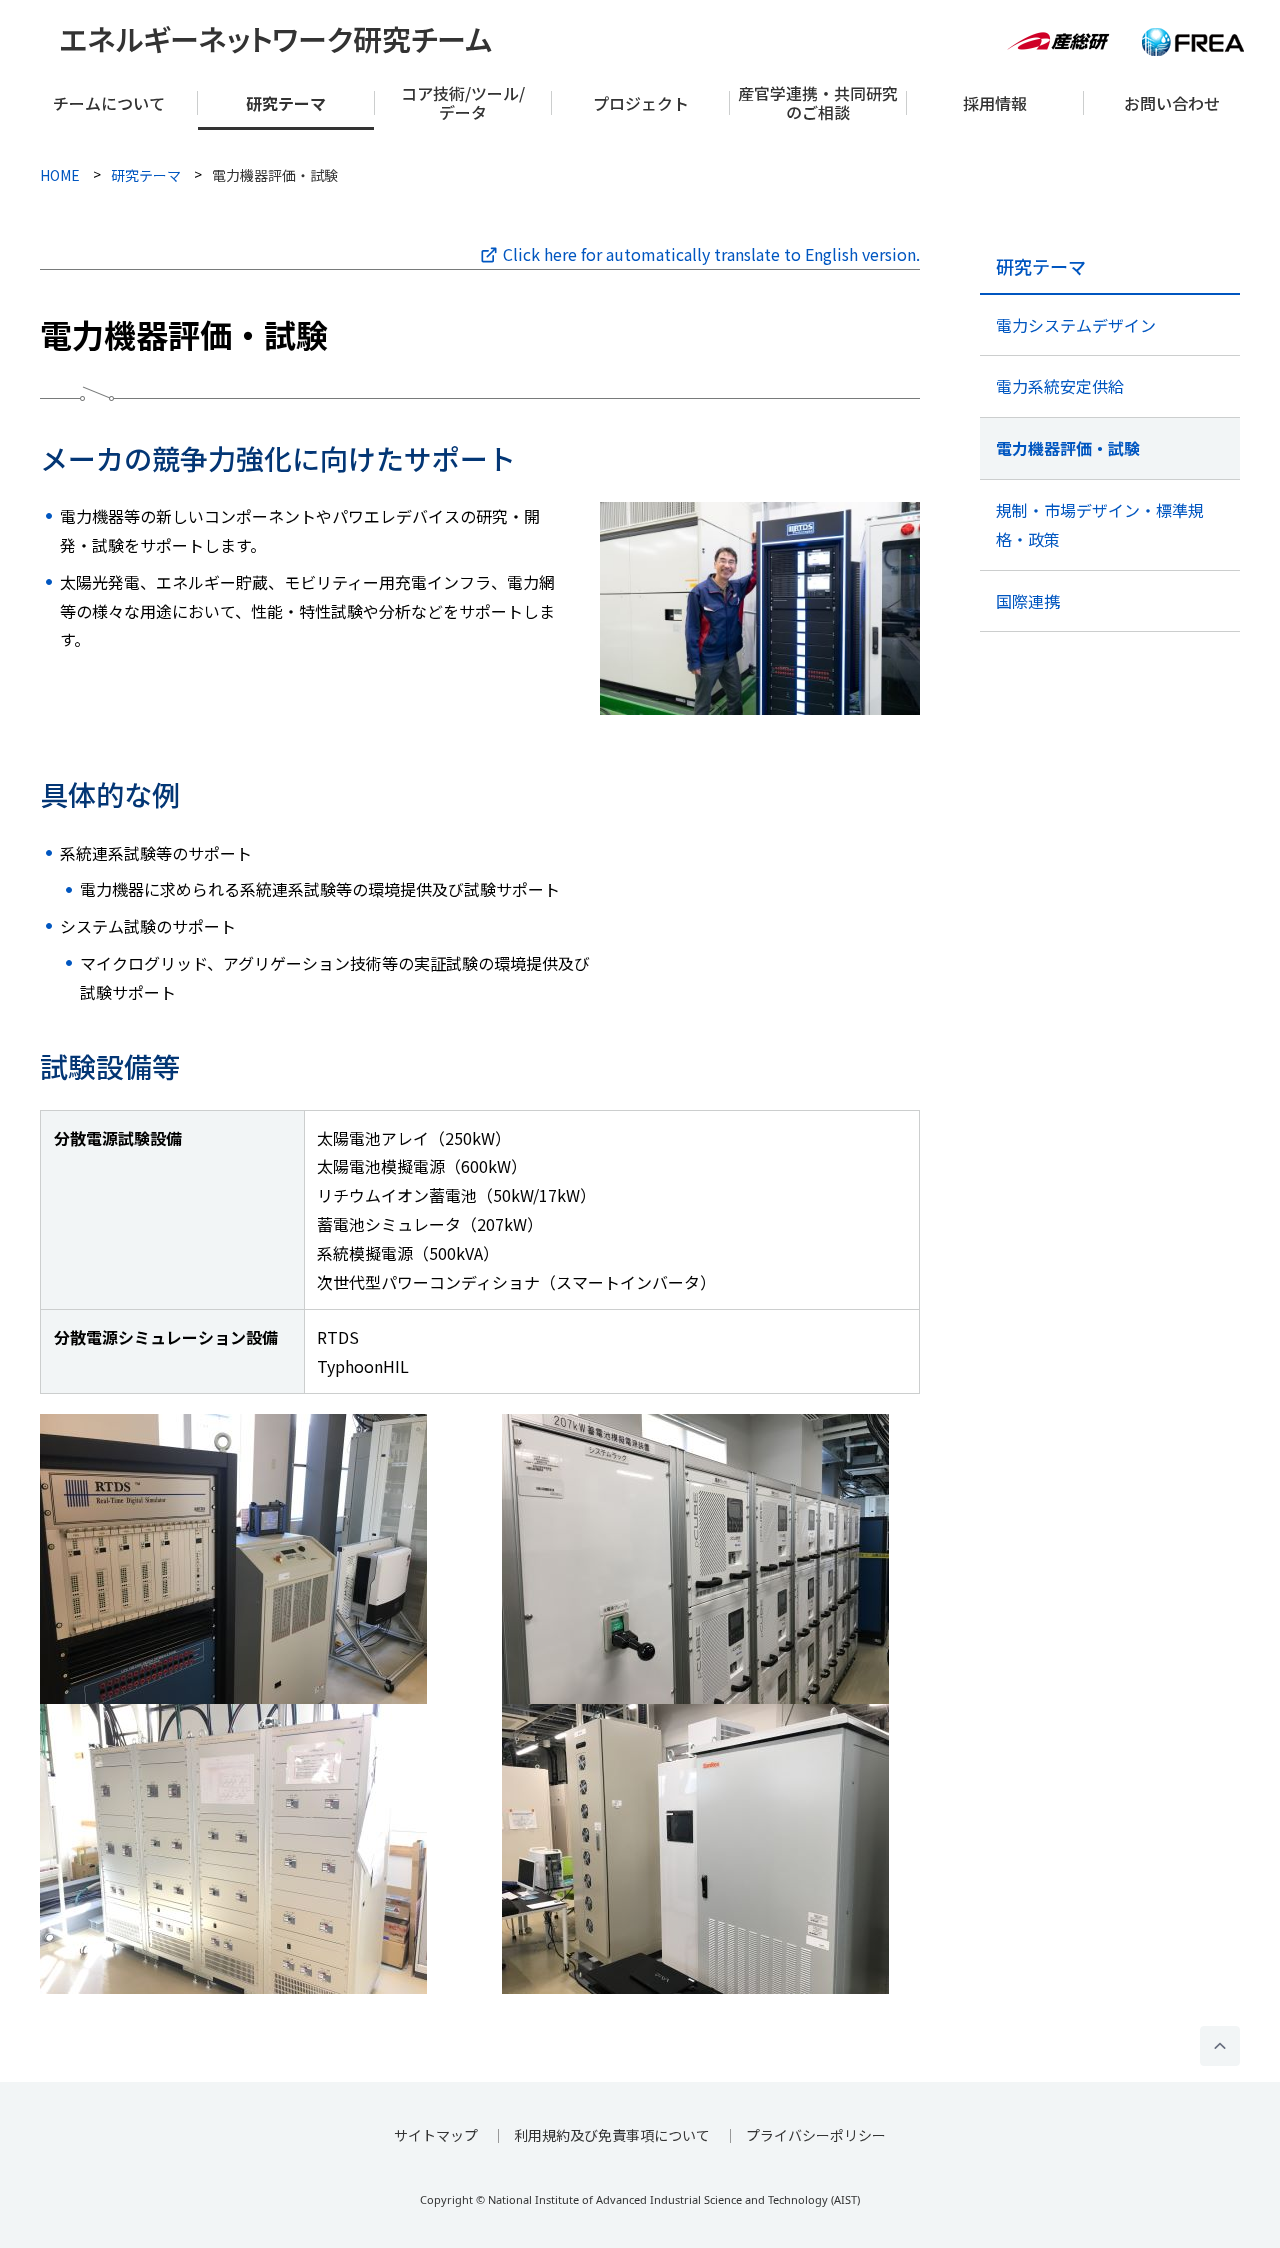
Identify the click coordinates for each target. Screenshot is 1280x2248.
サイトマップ (436, 2135)
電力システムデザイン (1076, 325)
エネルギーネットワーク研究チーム (276, 38)
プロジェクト (641, 103)
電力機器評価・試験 (1068, 448)
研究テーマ (286, 103)
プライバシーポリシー (816, 2135)
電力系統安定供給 (1060, 386)
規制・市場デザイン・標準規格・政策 (1100, 524)
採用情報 (995, 103)
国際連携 (1028, 601)
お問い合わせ (1172, 103)
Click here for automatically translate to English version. (711, 254)
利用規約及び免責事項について (612, 2135)
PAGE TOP (1220, 2046)
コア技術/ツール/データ (463, 102)
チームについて (109, 103)
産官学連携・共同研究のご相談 (818, 102)
